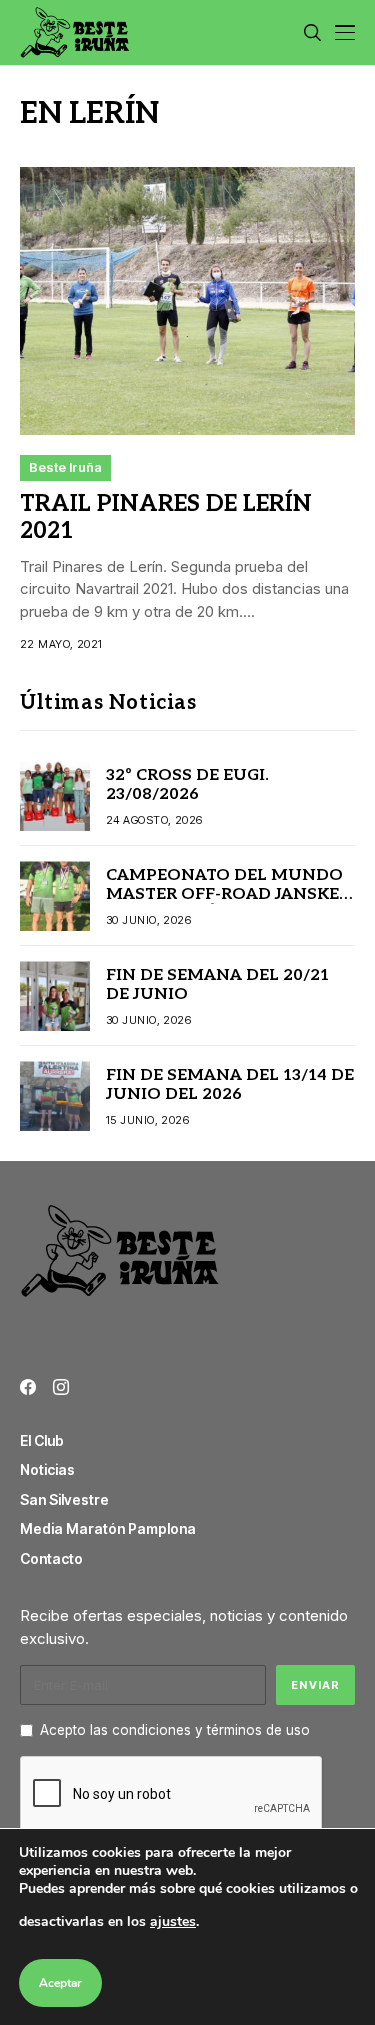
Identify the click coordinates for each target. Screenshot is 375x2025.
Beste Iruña (65, 467)
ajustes (173, 1921)
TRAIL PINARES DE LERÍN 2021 (166, 518)
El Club (42, 1440)
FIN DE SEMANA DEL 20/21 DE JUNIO (217, 985)
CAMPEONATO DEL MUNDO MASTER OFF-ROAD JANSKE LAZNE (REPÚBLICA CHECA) (224, 894)
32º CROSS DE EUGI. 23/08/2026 (187, 785)
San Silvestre (64, 1499)
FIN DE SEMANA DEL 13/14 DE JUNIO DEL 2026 (230, 1085)
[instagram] (61, 1387)
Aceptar (60, 1983)
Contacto (51, 1558)
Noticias (47, 1469)
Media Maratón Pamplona (108, 1528)
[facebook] (28, 1387)
